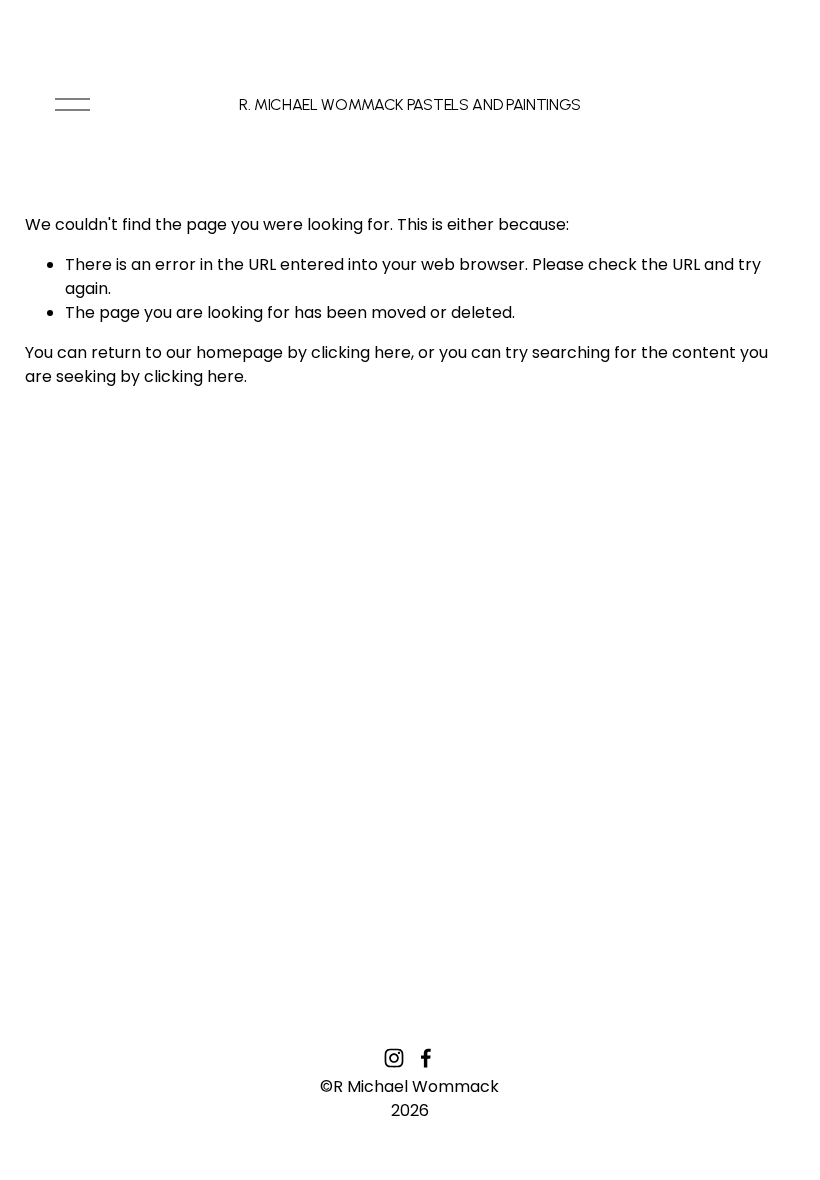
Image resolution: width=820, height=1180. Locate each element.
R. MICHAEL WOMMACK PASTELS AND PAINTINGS (410, 104)
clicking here (361, 352)
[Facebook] (426, 1058)
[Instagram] (394, 1058)
